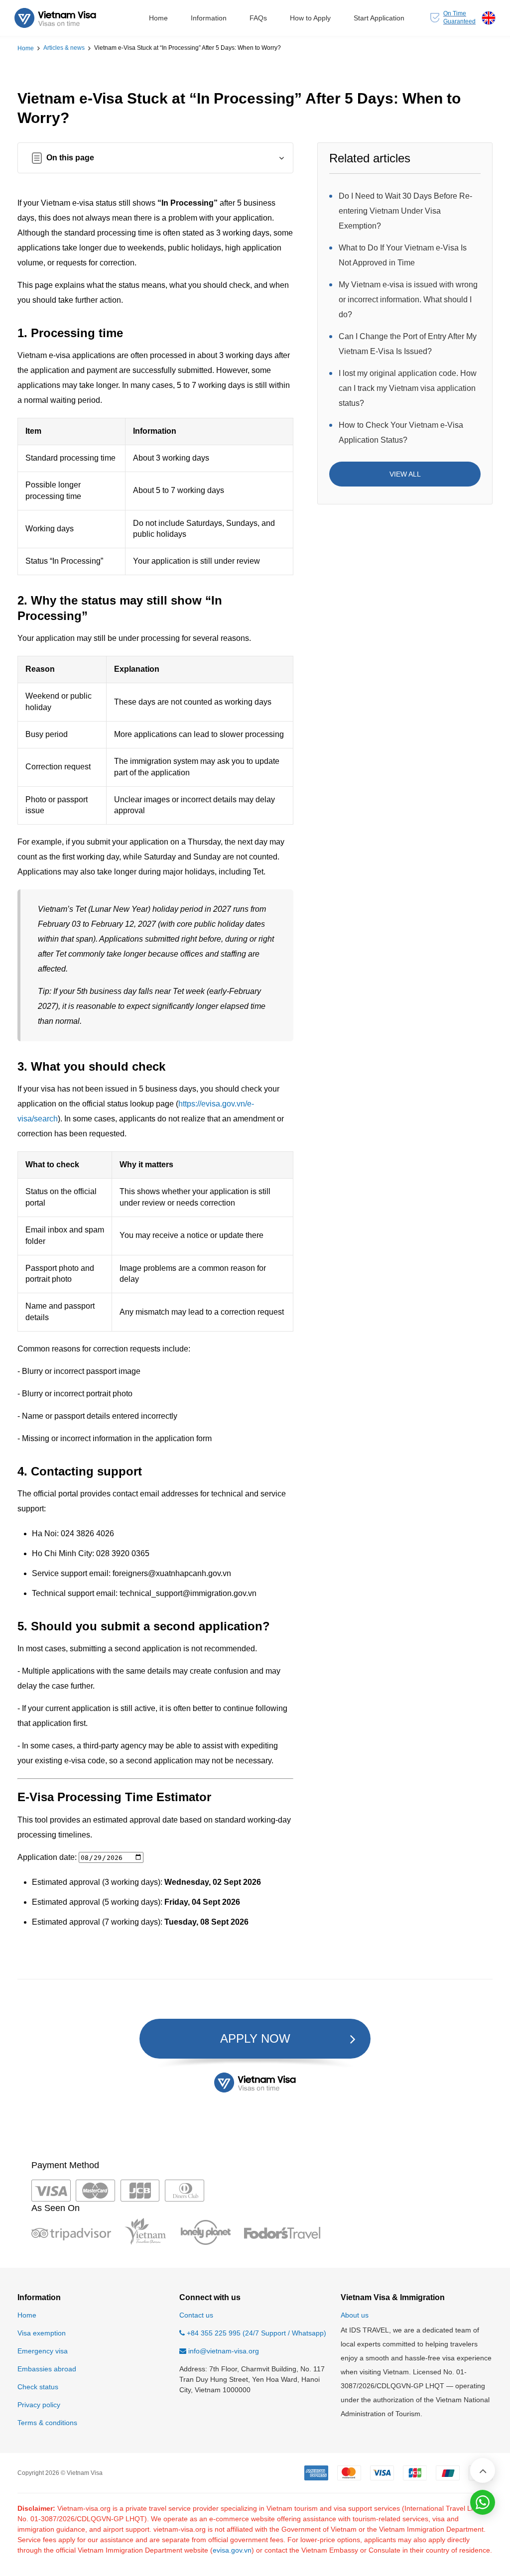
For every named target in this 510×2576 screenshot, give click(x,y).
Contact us (196, 2315)
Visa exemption (42, 2333)
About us (355, 2315)
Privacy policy (39, 2405)
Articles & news (64, 48)
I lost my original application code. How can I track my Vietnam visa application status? (408, 388)
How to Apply (310, 18)
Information (209, 18)
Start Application (379, 18)
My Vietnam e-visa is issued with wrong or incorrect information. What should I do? (408, 300)
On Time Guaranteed (459, 17)
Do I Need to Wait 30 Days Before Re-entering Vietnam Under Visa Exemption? (405, 211)
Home (158, 18)
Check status (38, 2387)
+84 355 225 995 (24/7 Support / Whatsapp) (255, 2333)
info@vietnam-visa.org (224, 2351)
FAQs (258, 18)
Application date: (48, 1857)
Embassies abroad (47, 2369)
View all (405, 474)
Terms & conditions (47, 2423)
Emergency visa (43, 2351)
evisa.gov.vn (232, 2550)
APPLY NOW (255, 2038)
